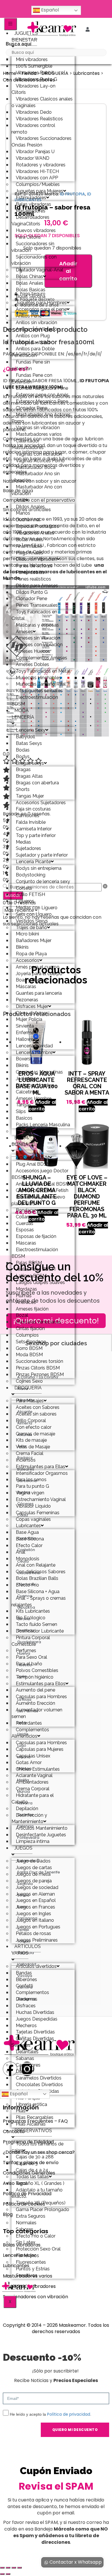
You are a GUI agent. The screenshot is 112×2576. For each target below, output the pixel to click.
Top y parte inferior (36, 835)
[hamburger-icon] (10, 24)
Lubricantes (86, 73)
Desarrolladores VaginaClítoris (30, 220)
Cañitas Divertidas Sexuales (33, 2042)
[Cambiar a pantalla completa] (8, 2568)
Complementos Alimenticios (30, 1733)
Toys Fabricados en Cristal (34, 615)
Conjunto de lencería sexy (43, 881)
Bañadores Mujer (34, 940)
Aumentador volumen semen (37, 1713)
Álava (23, 1389)
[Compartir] (14, 2568)
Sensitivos (27, 2275)
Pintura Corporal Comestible (31, 1641)
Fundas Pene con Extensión (32, 378)
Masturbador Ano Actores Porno (41, 418)
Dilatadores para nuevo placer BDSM (38, 1200)
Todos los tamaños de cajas (37, 2147)
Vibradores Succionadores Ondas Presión (41, 142)
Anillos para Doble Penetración (33, 352)
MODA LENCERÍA (23, 714)
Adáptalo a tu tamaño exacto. (37, 2193)
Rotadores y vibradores (29, 2286)
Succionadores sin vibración (33, 247)
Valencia (26, 1953)
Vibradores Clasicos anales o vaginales (42, 102)
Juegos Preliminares (37, 1940)
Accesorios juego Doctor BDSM (40, 1174)
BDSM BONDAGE (23, 1141)
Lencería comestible (37, 1131)
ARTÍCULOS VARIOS (26, 1950)
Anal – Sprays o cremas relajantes (39, 1601)
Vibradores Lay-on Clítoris (33, 89)
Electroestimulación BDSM (35, 701)
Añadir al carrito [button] (93, 1106)
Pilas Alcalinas (31, 2124)
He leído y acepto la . (51, 2414)
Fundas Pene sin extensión (31, 365)
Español (49, 10)
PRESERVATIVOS (33, 2131)
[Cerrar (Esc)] (20, 2568)
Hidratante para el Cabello (33, 1799)
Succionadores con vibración (34, 260)
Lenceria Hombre (34, 1052)
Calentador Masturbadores (28, 444)
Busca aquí (19, 44)
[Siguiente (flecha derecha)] (8, 2574)
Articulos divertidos (36, 1966)
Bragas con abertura (37, 783)
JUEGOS (23, 1848)
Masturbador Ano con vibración (37, 490)
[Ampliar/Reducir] (2, 2568)
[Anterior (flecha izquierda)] (2, 2574)
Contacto (14, 2131)
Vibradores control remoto (33, 129)
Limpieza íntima (33, 1841)
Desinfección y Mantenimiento (29, 1818)
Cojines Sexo (29, 1381)
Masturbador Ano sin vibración (36, 477)
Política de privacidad (69, 2414)
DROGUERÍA (28, 1388)
